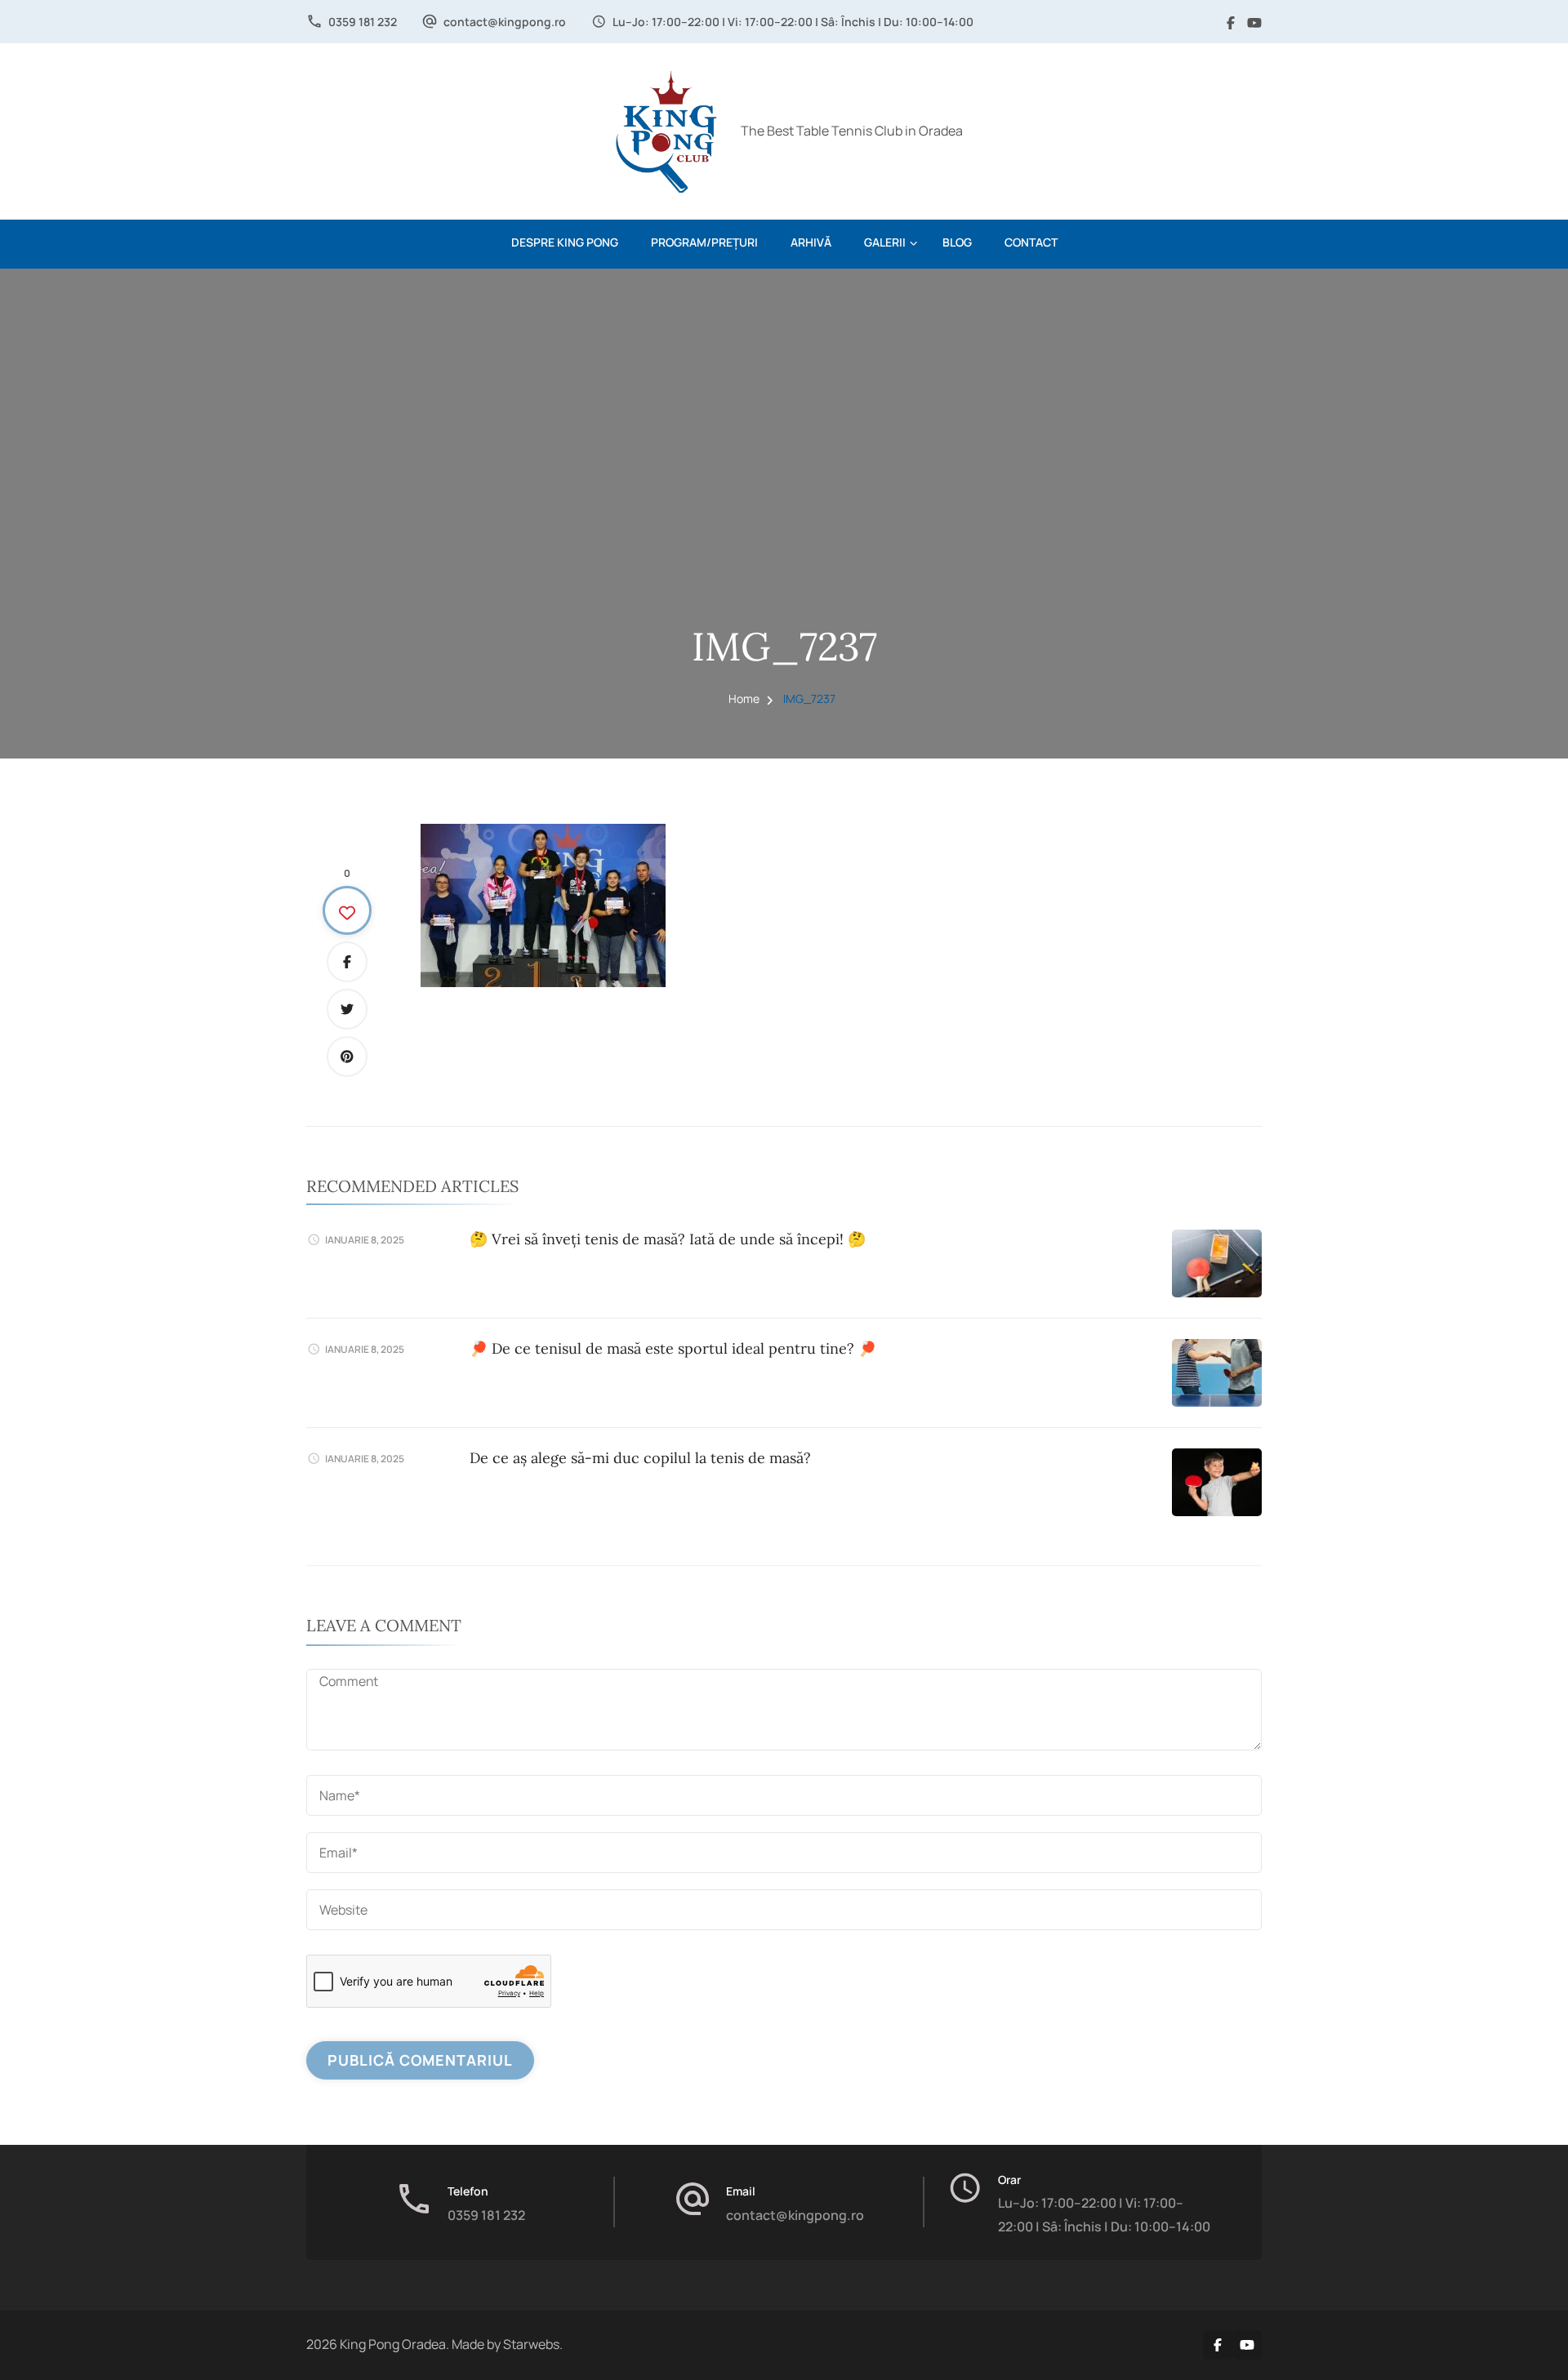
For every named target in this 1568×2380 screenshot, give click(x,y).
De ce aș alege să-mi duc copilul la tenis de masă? (640, 1458)
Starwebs (531, 2344)
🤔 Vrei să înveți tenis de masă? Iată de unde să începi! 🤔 (668, 1239)
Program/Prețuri (704, 242)
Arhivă (811, 242)
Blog (957, 242)
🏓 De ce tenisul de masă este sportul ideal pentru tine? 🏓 (673, 1348)
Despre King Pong (565, 242)
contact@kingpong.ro (505, 22)
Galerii (885, 242)
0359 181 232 (363, 22)
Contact (1031, 242)
